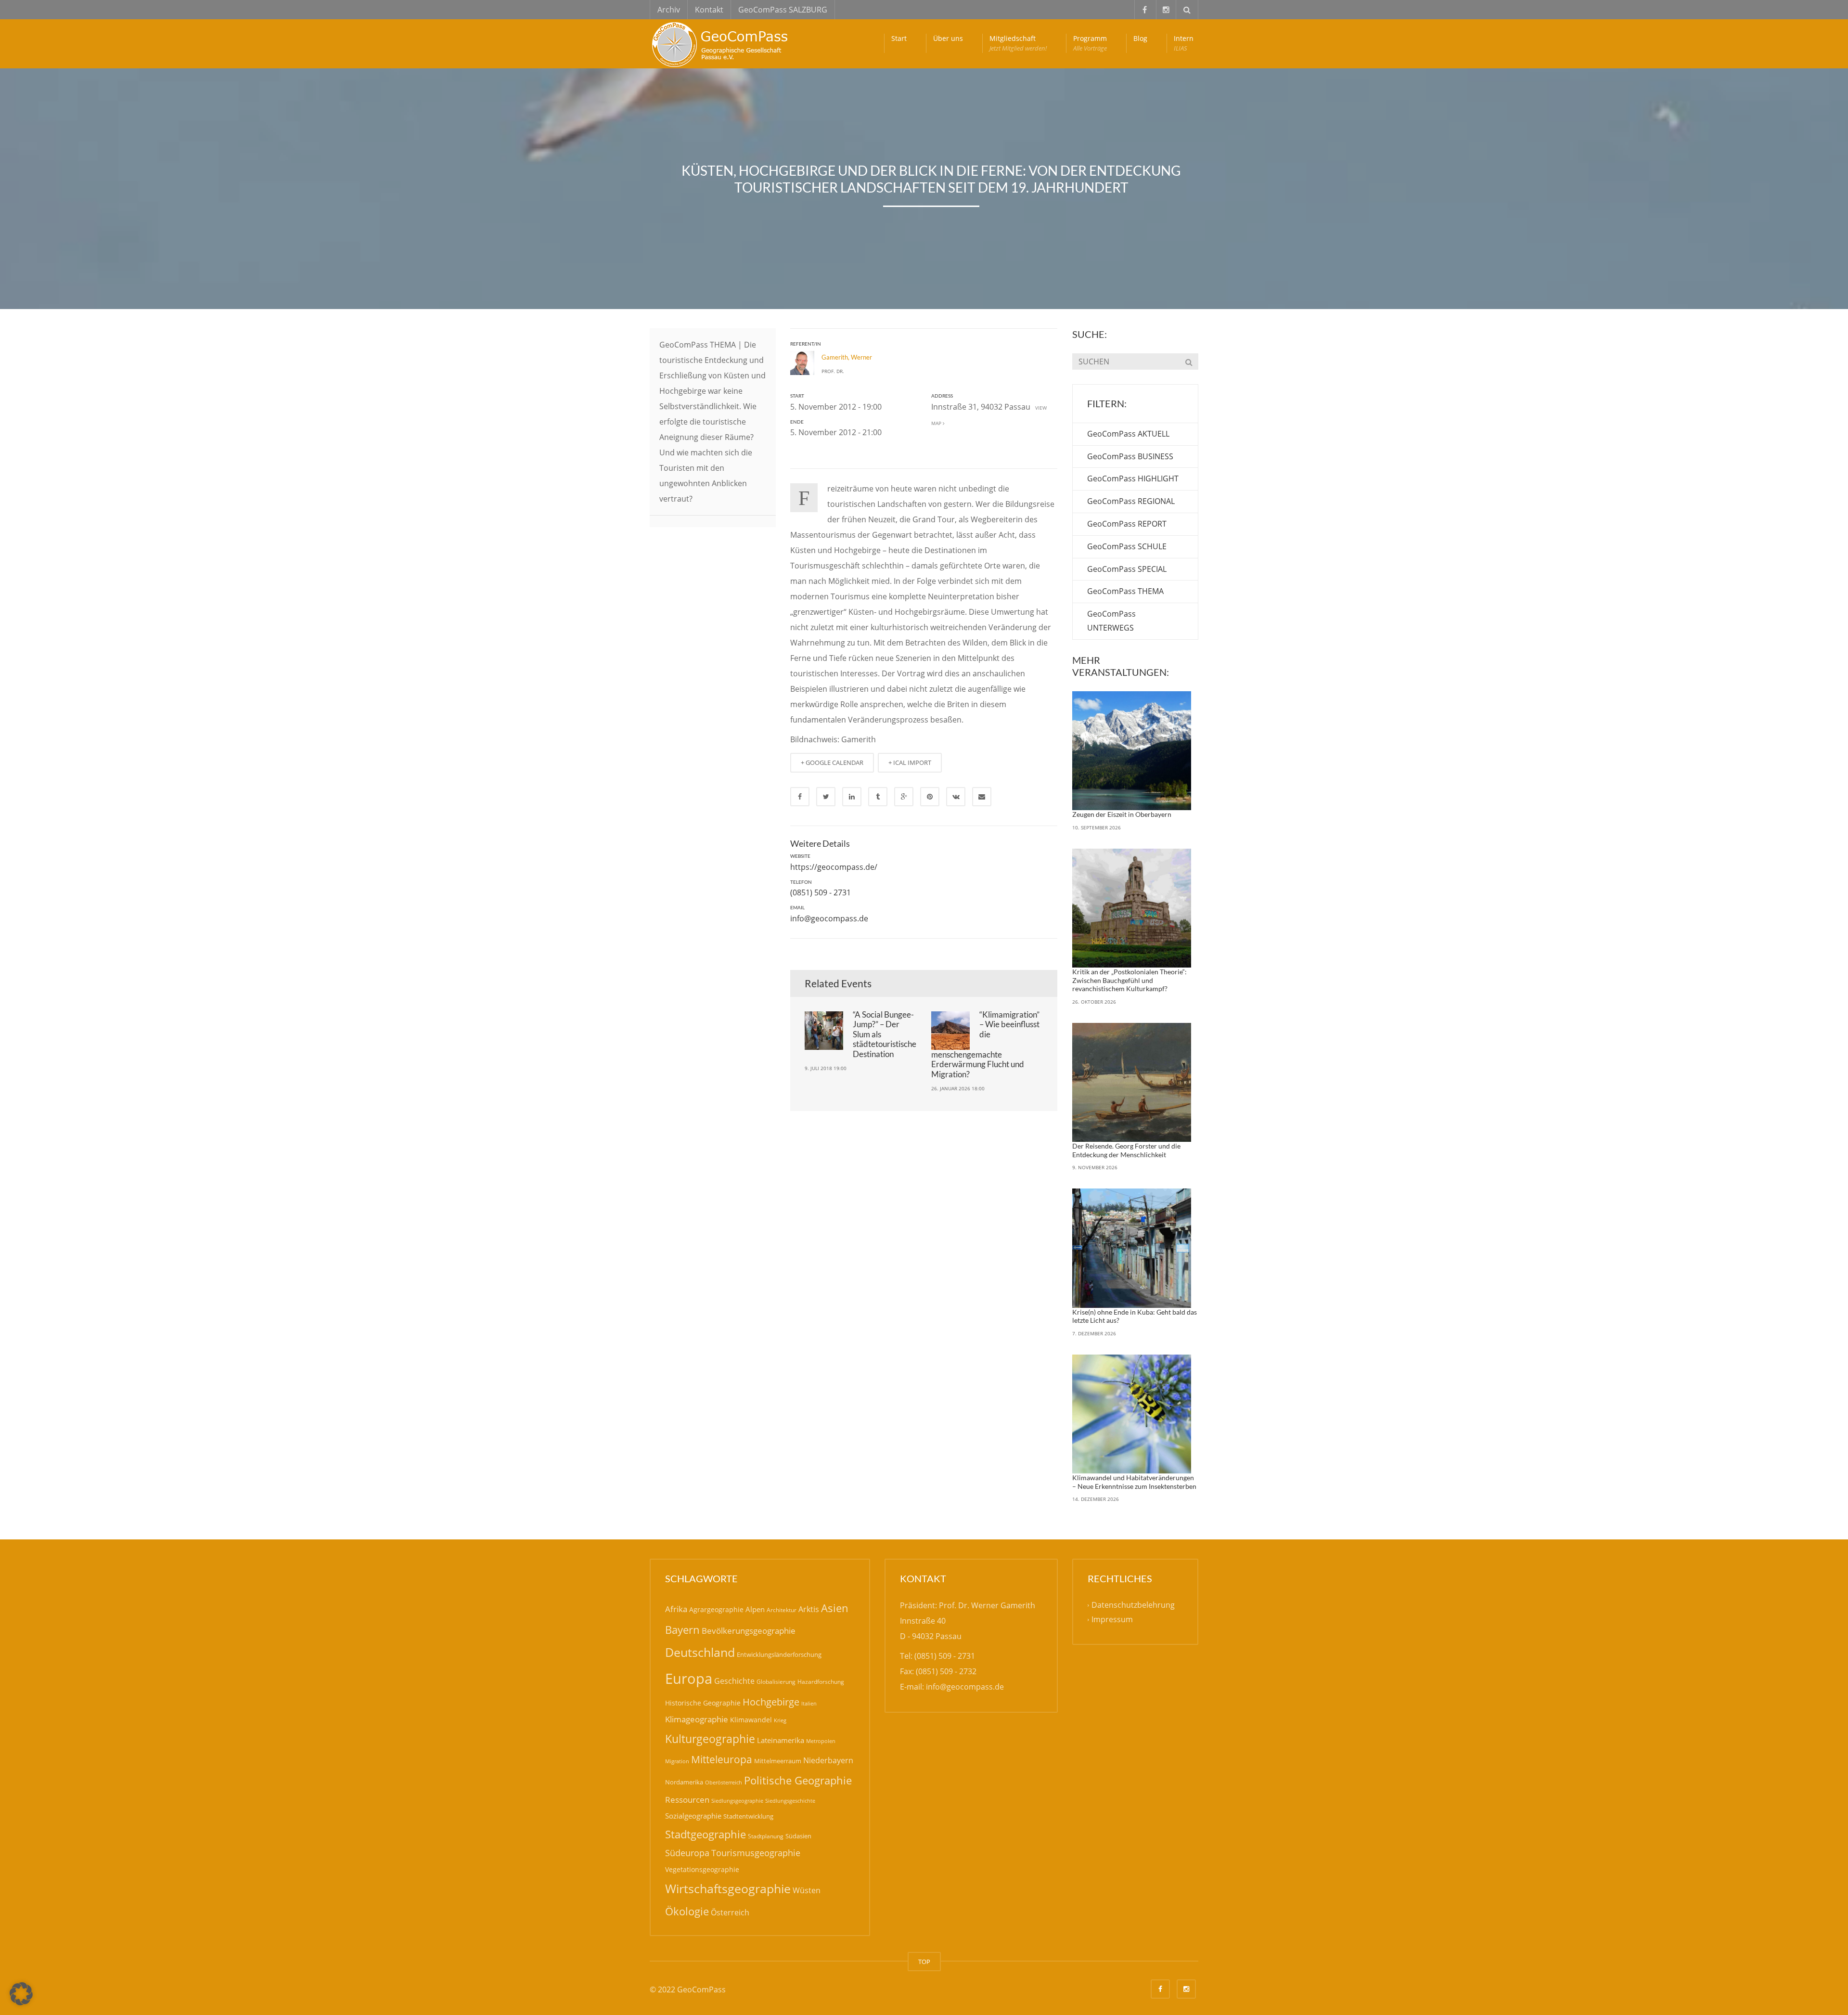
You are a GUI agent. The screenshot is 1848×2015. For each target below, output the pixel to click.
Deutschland (700, 1652)
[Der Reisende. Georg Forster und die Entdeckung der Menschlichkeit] (1132, 1083)
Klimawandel (751, 1720)
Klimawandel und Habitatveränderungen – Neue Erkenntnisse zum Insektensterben (1134, 1482)
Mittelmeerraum (778, 1761)
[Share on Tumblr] (878, 797)
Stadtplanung (766, 1836)
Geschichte (734, 1681)
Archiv (669, 10)
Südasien (798, 1836)
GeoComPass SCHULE (1127, 546)
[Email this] (982, 797)
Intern (1184, 43)
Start (899, 38)
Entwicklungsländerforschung (779, 1654)
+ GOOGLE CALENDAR (832, 762)
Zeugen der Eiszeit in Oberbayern (1122, 814)
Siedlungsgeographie (737, 1801)
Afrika (676, 1609)
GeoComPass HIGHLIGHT (1133, 478)
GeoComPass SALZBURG (783, 10)
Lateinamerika (781, 1740)
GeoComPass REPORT (1127, 524)
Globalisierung (776, 1682)
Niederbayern (828, 1760)
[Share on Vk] (956, 797)
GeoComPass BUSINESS (1130, 456)
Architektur (782, 1610)
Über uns (948, 38)
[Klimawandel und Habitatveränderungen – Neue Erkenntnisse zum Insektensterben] (1132, 1414)
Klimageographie (697, 1719)
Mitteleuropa (722, 1759)
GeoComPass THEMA (1125, 591)
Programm (1090, 43)
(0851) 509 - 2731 (821, 892)
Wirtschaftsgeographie (728, 1888)
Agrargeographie (716, 1609)
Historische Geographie (703, 1703)
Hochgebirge (771, 1702)
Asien (835, 1608)
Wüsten (807, 1890)
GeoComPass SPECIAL (1127, 569)
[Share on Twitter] (826, 797)
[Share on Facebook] (800, 797)
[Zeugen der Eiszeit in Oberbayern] (1132, 751)
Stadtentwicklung (748, 1816)
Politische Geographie (798, 1780)
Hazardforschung (821, 1682)
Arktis (809, 1609)
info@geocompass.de (829, 918)
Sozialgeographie (693, 1816)
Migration (677, 1761)
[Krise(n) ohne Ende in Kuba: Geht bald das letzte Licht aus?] (1132, 1248)
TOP (924, 1962)
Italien (809, 1703)
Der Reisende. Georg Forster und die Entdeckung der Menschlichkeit (1126, 1150)
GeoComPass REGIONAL (1131, 501)
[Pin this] (930, 797)
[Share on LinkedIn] (852, 797)
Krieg (780, 1720)
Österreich (730, 1912)
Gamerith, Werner (847, 357)
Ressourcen (687, 1799)
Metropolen (821, 1741)
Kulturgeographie (710, 1739)
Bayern (682, 1630)
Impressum (1112, 1620)
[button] (21, 1994)
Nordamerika (684, 1782)
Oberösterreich (724, 1782)
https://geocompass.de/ (834, 867)
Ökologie (687, 1911)
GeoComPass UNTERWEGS (1111, 621)
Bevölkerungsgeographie (749, 1631)
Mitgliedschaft (1018, 43)
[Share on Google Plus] (904, 797)
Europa (689, 1679)
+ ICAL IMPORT (910, 762)
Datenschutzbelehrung (1133, 1605)
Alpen (755, 1609)
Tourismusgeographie (756, 1853)
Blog (1140, 38)
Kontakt (709, 10)
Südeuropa (687, 1853)
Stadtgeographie (706, 1834)
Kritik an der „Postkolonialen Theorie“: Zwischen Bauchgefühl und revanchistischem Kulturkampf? (1129, 980)
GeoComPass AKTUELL (1128, 434)
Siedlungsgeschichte (790, 1801)
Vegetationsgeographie (702, 1869)
